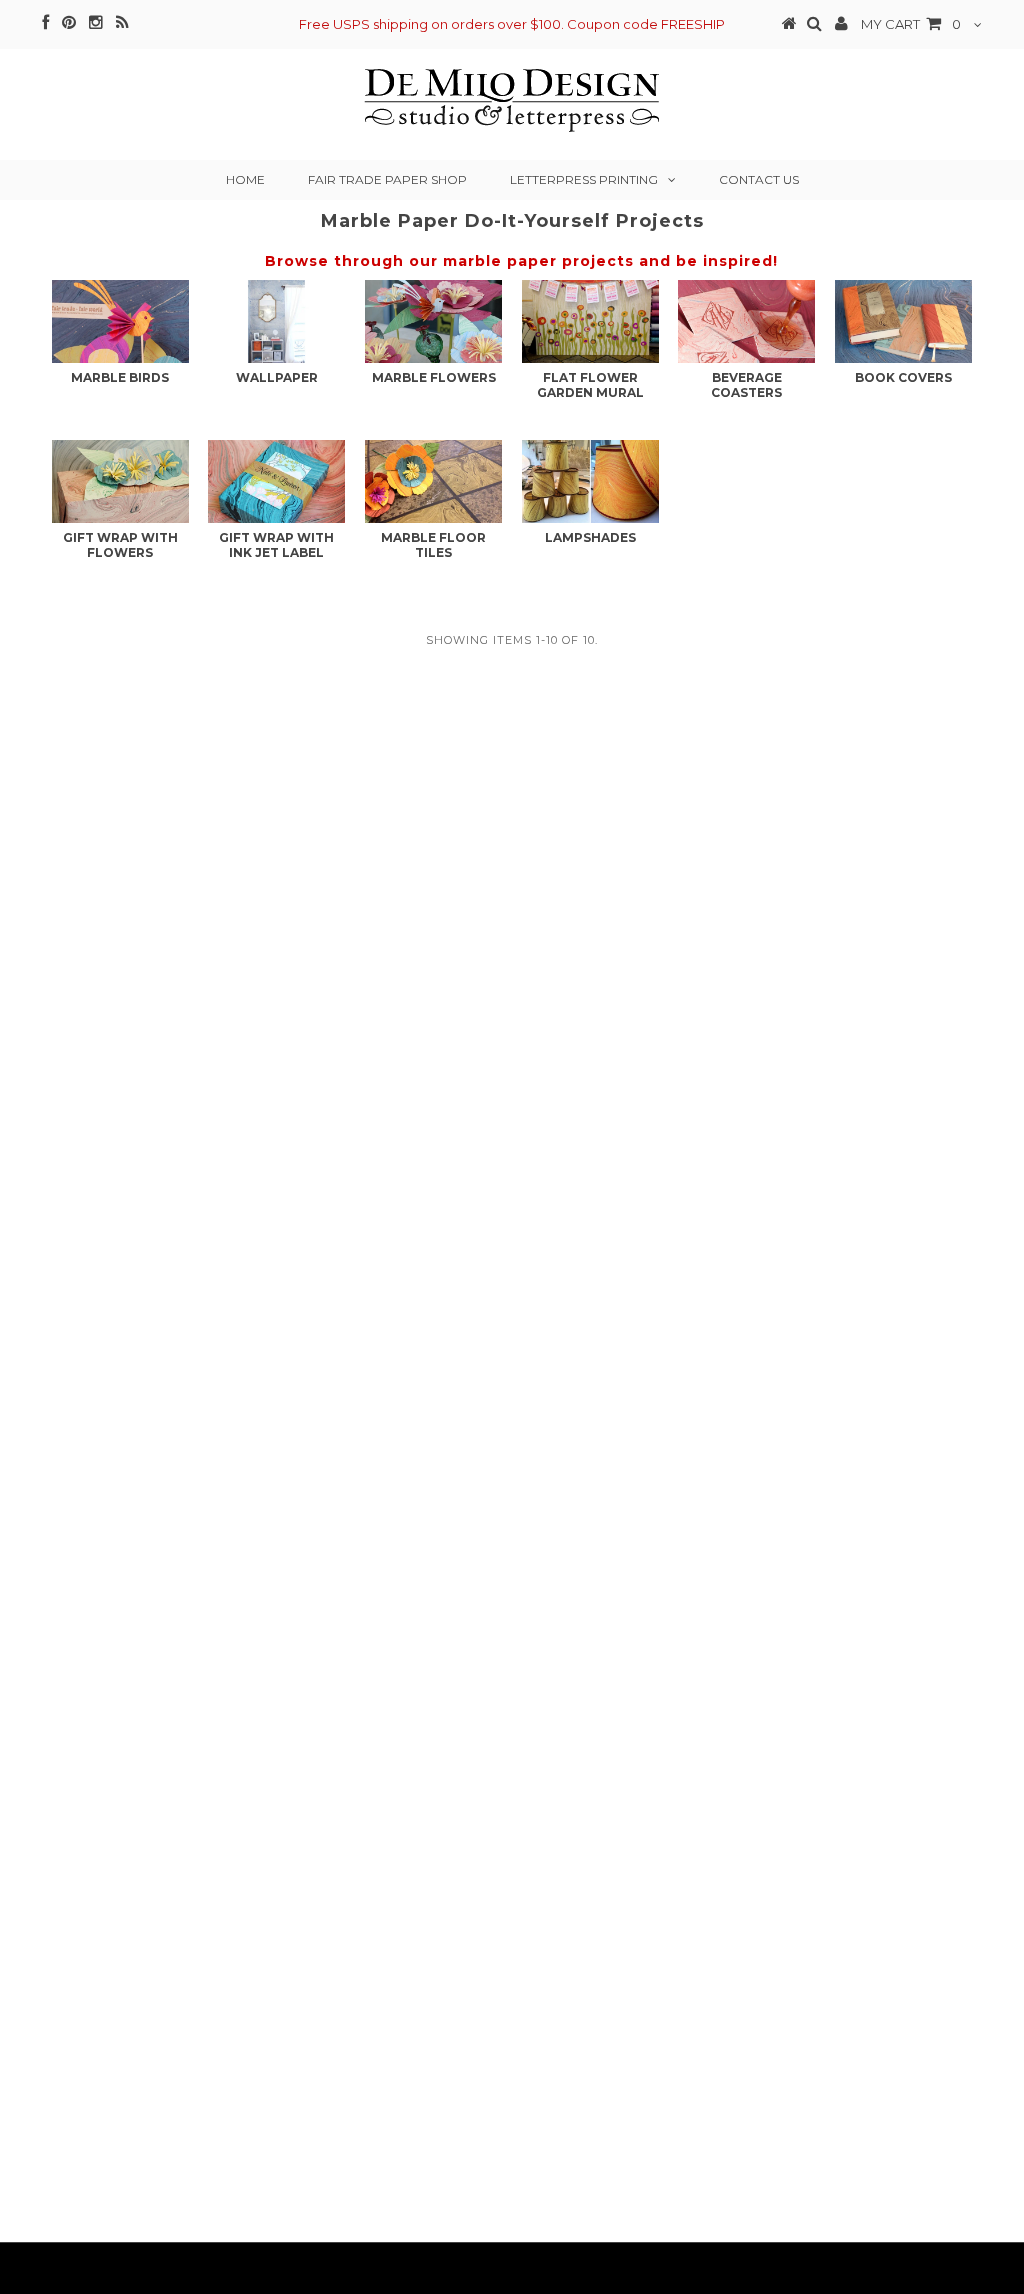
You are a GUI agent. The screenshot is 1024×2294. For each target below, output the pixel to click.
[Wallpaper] (276, 321)
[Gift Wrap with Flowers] (120, 481)
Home (245, 179)
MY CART (911, 24)
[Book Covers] (903, 321)
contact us (759, 179)
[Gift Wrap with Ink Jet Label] (276, 481)
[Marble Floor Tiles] (433, 481)
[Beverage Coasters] (746, 321)
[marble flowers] (433, 321)
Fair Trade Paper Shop (387, 179)
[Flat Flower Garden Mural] (590, 321)
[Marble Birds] (120, 321)
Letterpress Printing (584, 179)
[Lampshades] (590, 481)
